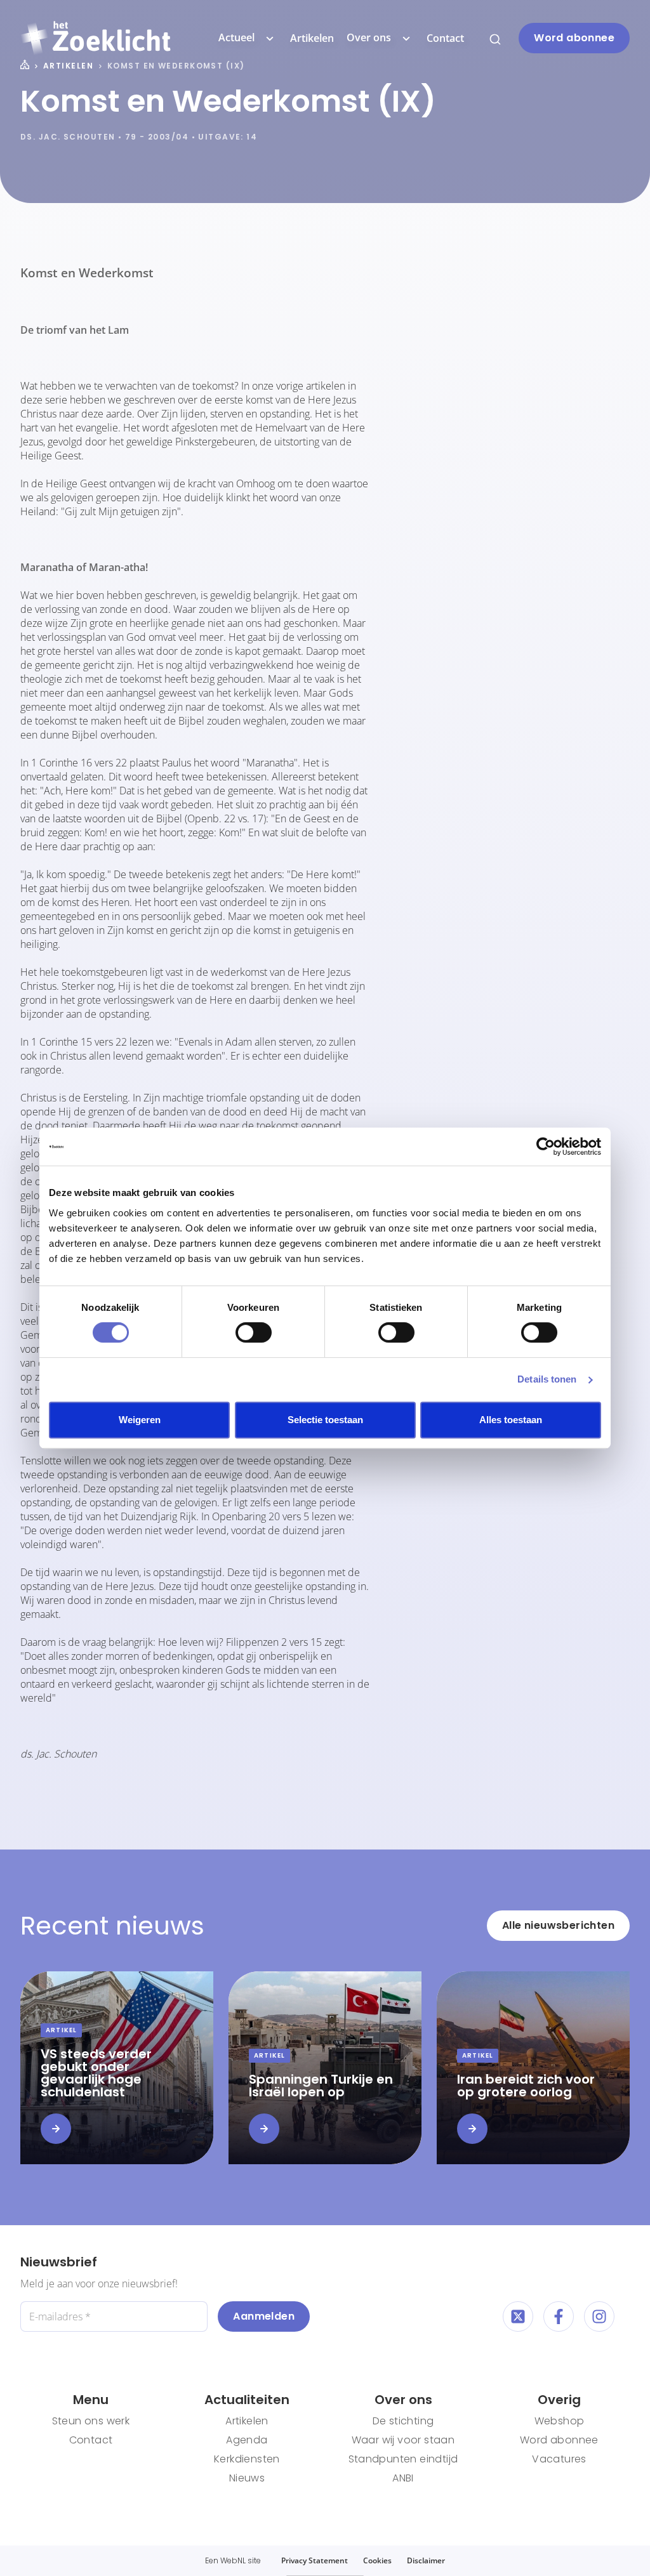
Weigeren (140, 1420)
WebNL (233, 2560)
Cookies (377, 2560)
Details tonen (547, 1379)
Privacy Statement (315, 2560)
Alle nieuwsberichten (558, 1925)
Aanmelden (264, 2316)
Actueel (236, 37)
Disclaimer (426, 2560)
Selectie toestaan (325, 1420)
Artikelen (312, 38)
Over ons (369, 37)
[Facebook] (559, 2316)
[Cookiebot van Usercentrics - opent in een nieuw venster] (546, 1147)
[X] (518, 2316)
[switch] (254, 1332)
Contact (445, 38)
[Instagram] (599, 2316)
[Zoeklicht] (96, 38)
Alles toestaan (511, 1420)
